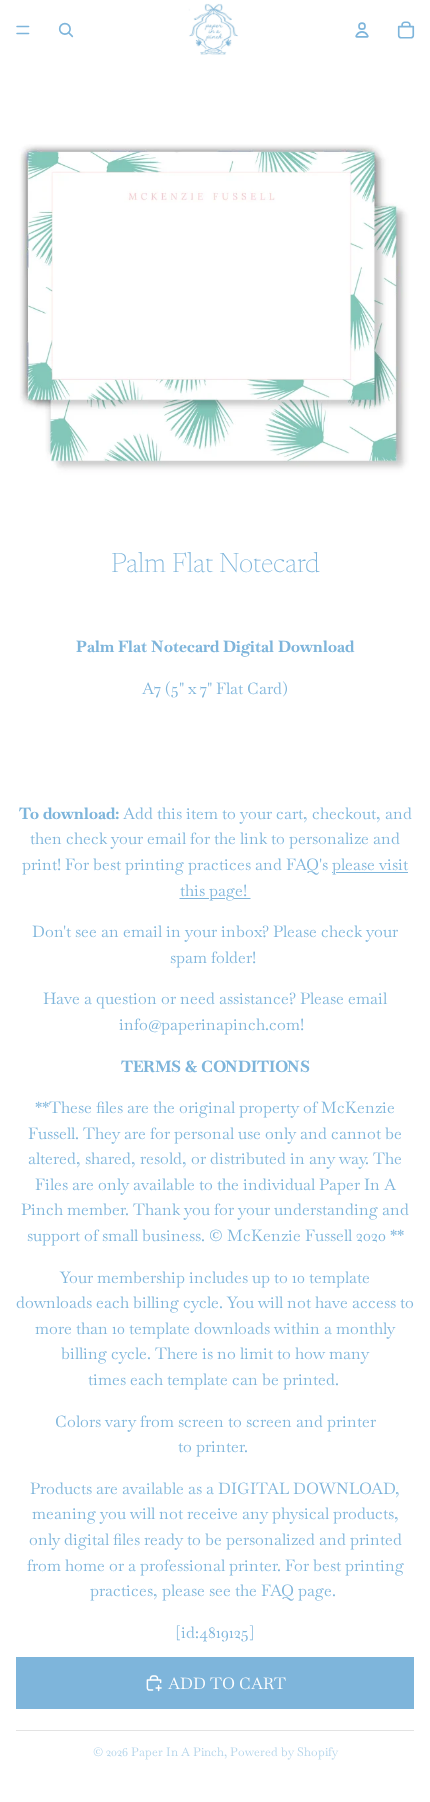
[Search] (66, 30)
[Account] (362, 30)
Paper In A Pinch (177, 1752)
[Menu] (23, 30)
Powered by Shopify (284, 1752)
